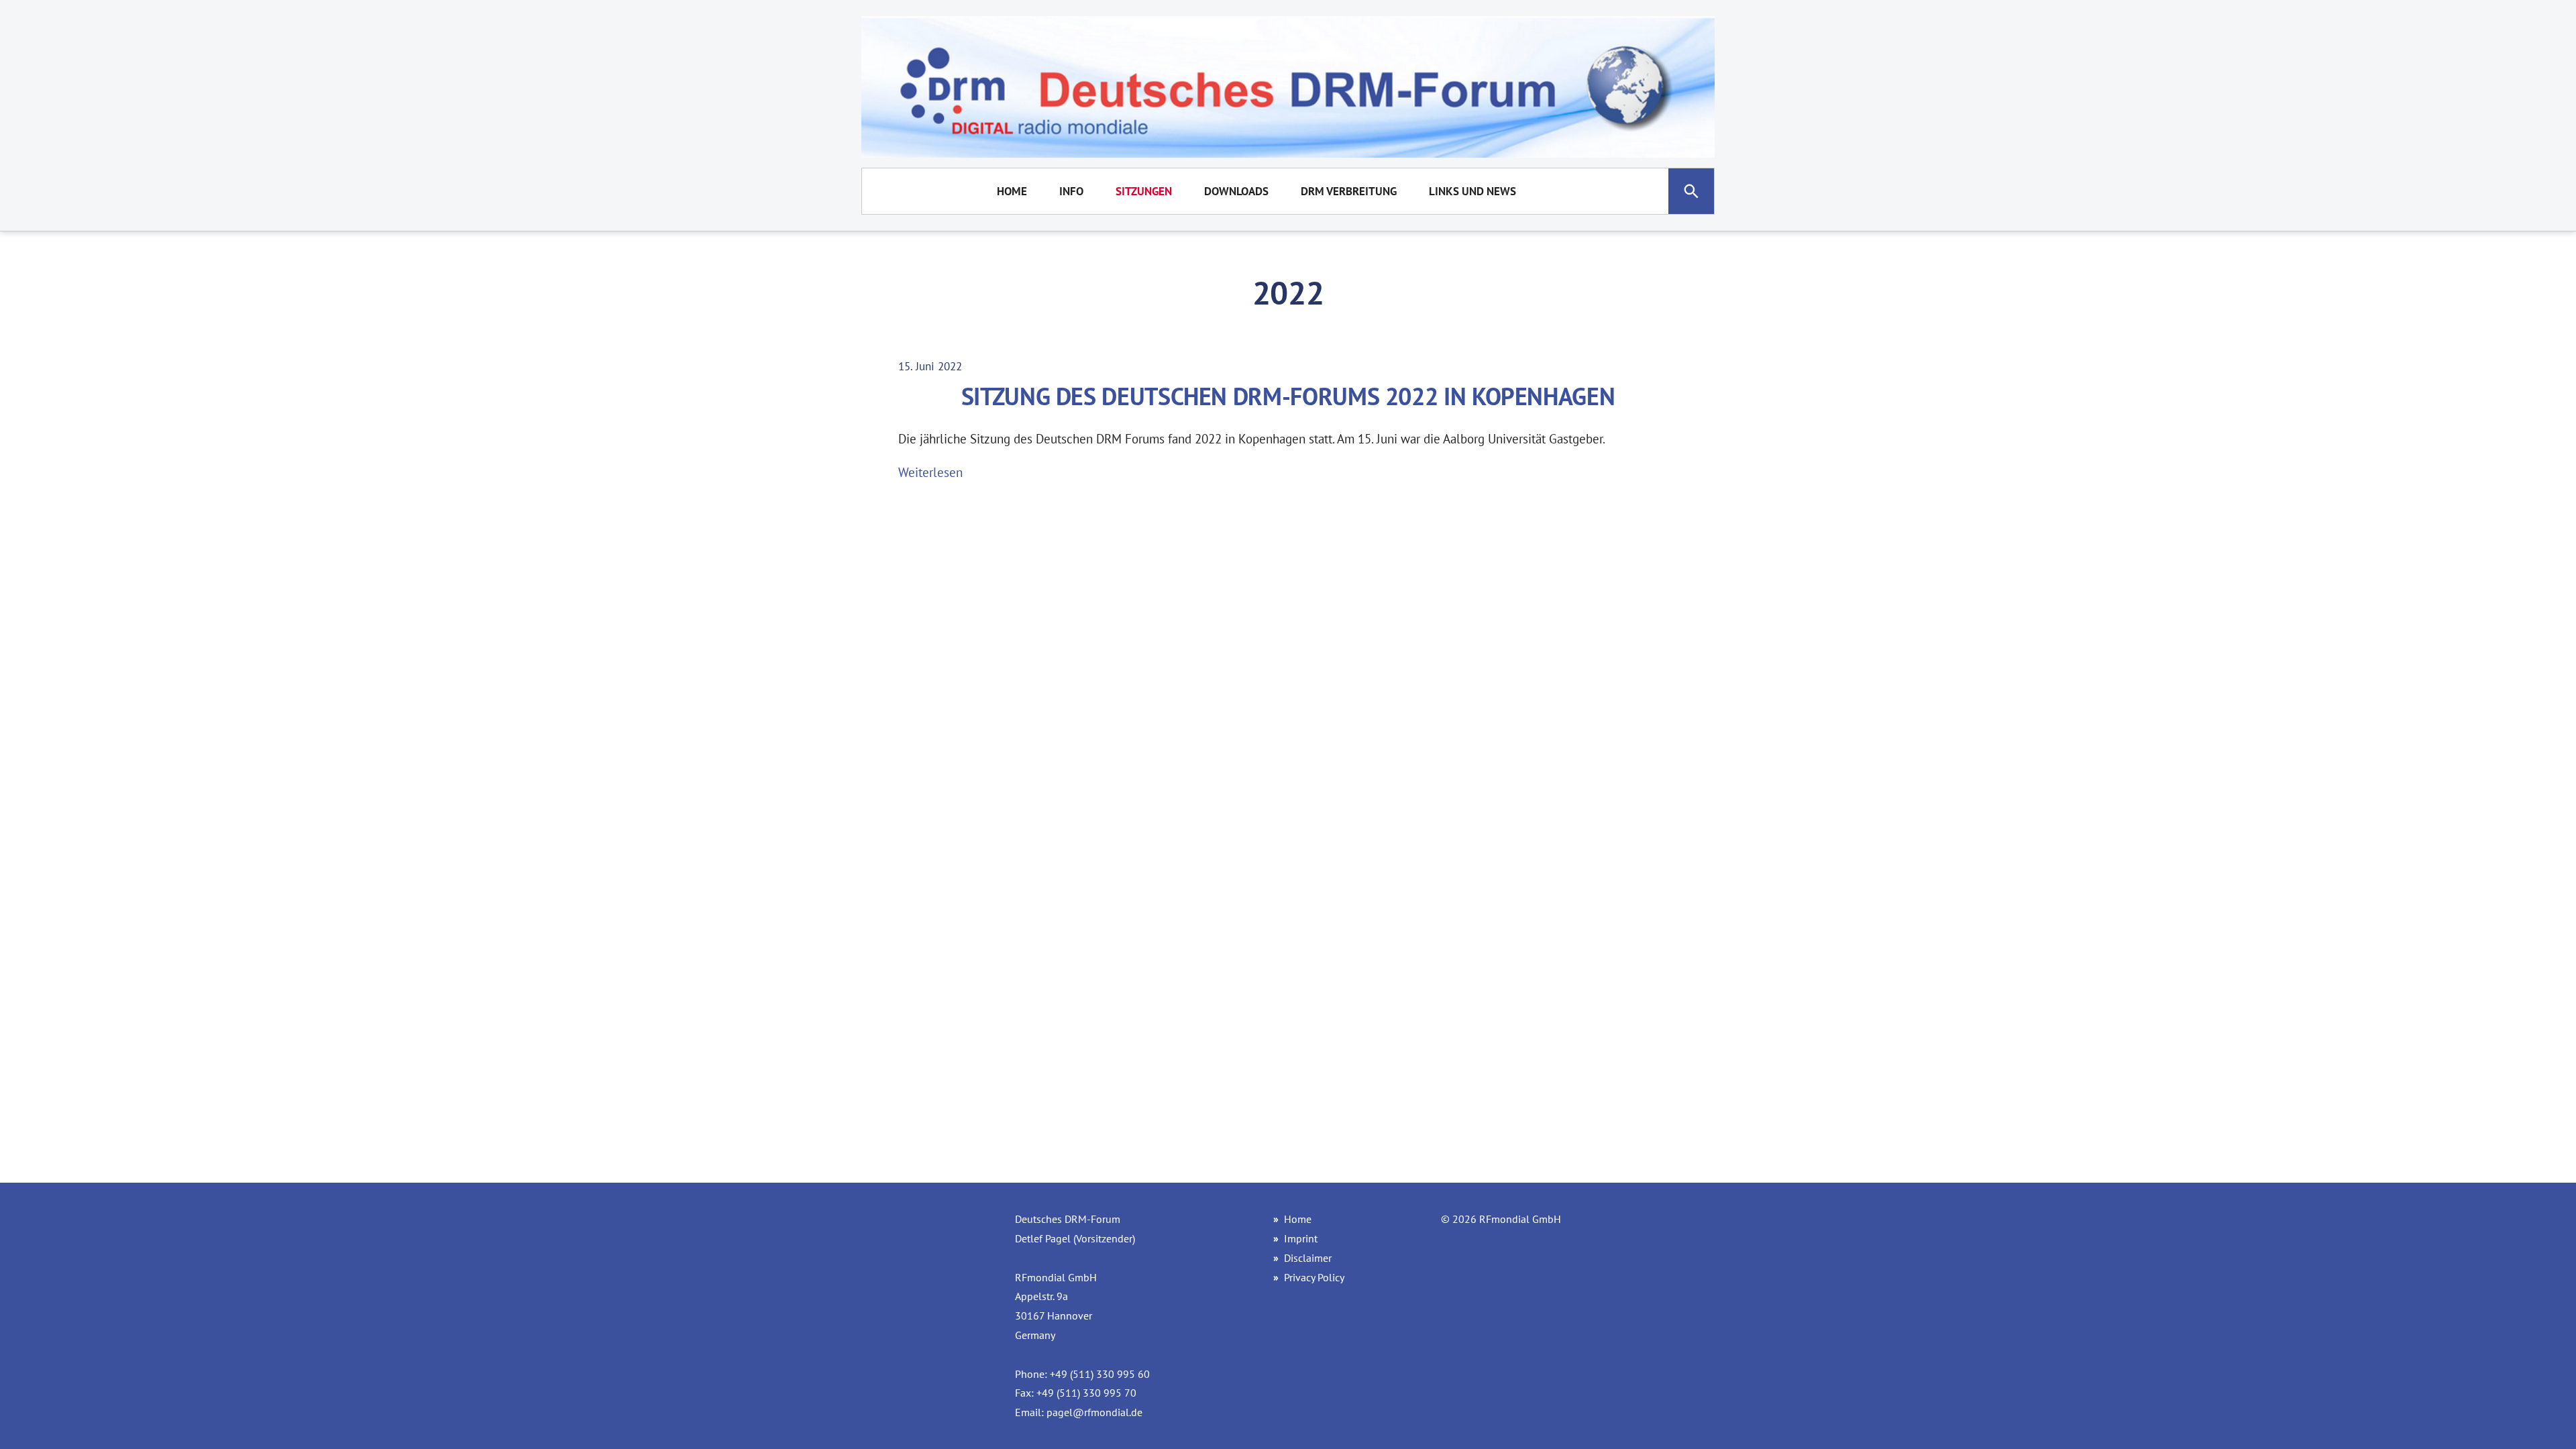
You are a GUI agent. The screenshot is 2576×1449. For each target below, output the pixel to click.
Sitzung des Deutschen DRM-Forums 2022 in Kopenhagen (1288, 396)
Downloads (1236, 191)
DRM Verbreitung (1349, 191)
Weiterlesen (930, 472)
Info (1071, 191)
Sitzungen (1144, 191)
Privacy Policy (1314, 1277)
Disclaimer (1308, 1258)
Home (1012, 191)
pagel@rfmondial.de (1094, 1412)
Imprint (1301, 1238)
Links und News (1472, 191)
